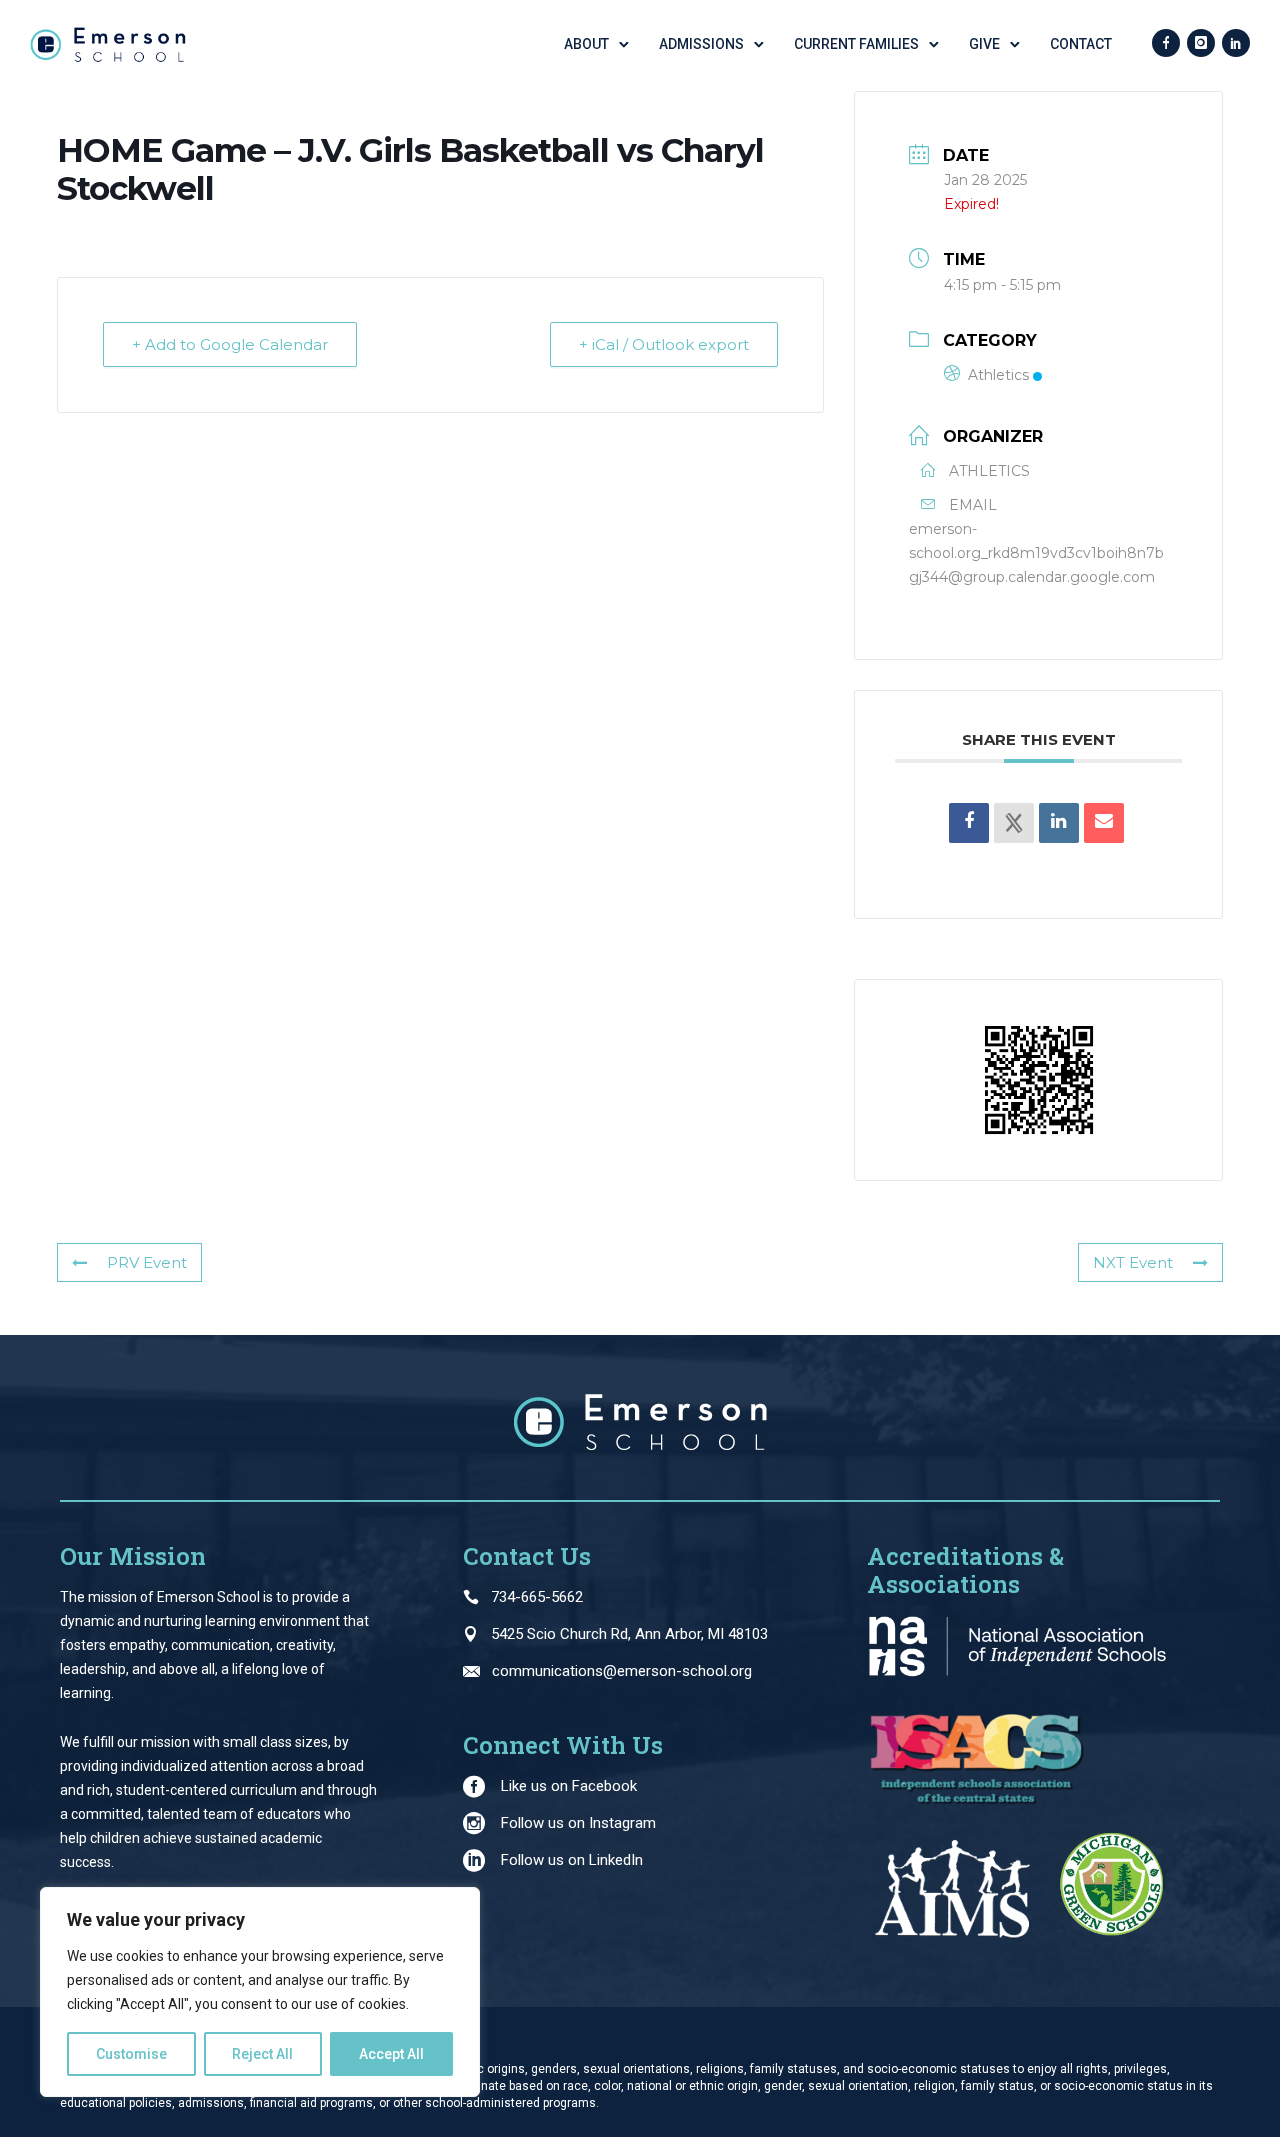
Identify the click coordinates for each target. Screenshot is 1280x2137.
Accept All (391, 2054)
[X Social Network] (1014, 823)
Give (984, 44)
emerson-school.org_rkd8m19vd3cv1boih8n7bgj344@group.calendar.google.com (1036, 553)
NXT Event (1133, 1262)
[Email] (1104, 823)
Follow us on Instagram (578, 1823)
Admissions (701, 44)
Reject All (262, 2054)
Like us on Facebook (569, 1786)
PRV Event (147, 1262)
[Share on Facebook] (969, 823)
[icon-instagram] (1201, 44)
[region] (260, 1992)
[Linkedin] (1059, 823)
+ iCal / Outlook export (664, 344)
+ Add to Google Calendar (230, 344)
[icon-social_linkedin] (1236, 44)
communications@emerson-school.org (622, 1671)
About (586, 44)
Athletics (998, 375)
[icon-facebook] (1166, 44)
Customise (131, 2054)
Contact (1081, 44)
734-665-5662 (537, 1597)
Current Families (856, 44)
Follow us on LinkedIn (572, 1860)
